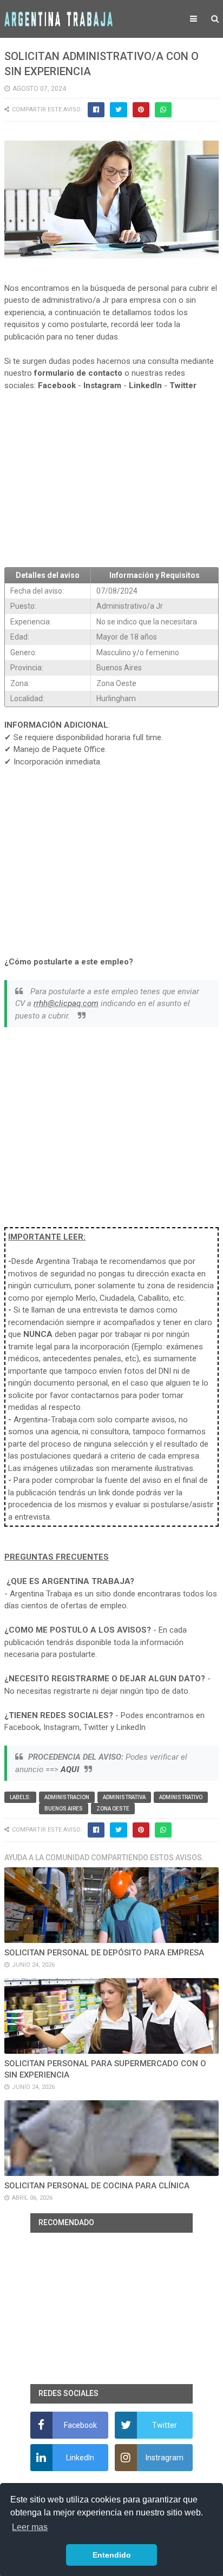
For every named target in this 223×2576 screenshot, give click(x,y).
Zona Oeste (113, 1809)
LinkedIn (145, 385)
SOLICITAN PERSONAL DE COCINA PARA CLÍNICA (97, 2186)
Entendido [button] (112, 2555)
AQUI (70, 1769)
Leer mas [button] (30, 2527)
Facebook (57, 385)
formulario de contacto (78, 373)
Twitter (183, 385)
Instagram (102, 385)
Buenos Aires (64, 1809)
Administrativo (181, 1797)
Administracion (67, 1797)
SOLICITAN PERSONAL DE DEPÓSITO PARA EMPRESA (104, 1953)
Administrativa (124, 1797)
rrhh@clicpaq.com (66, 1003)
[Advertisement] (111, 480)
